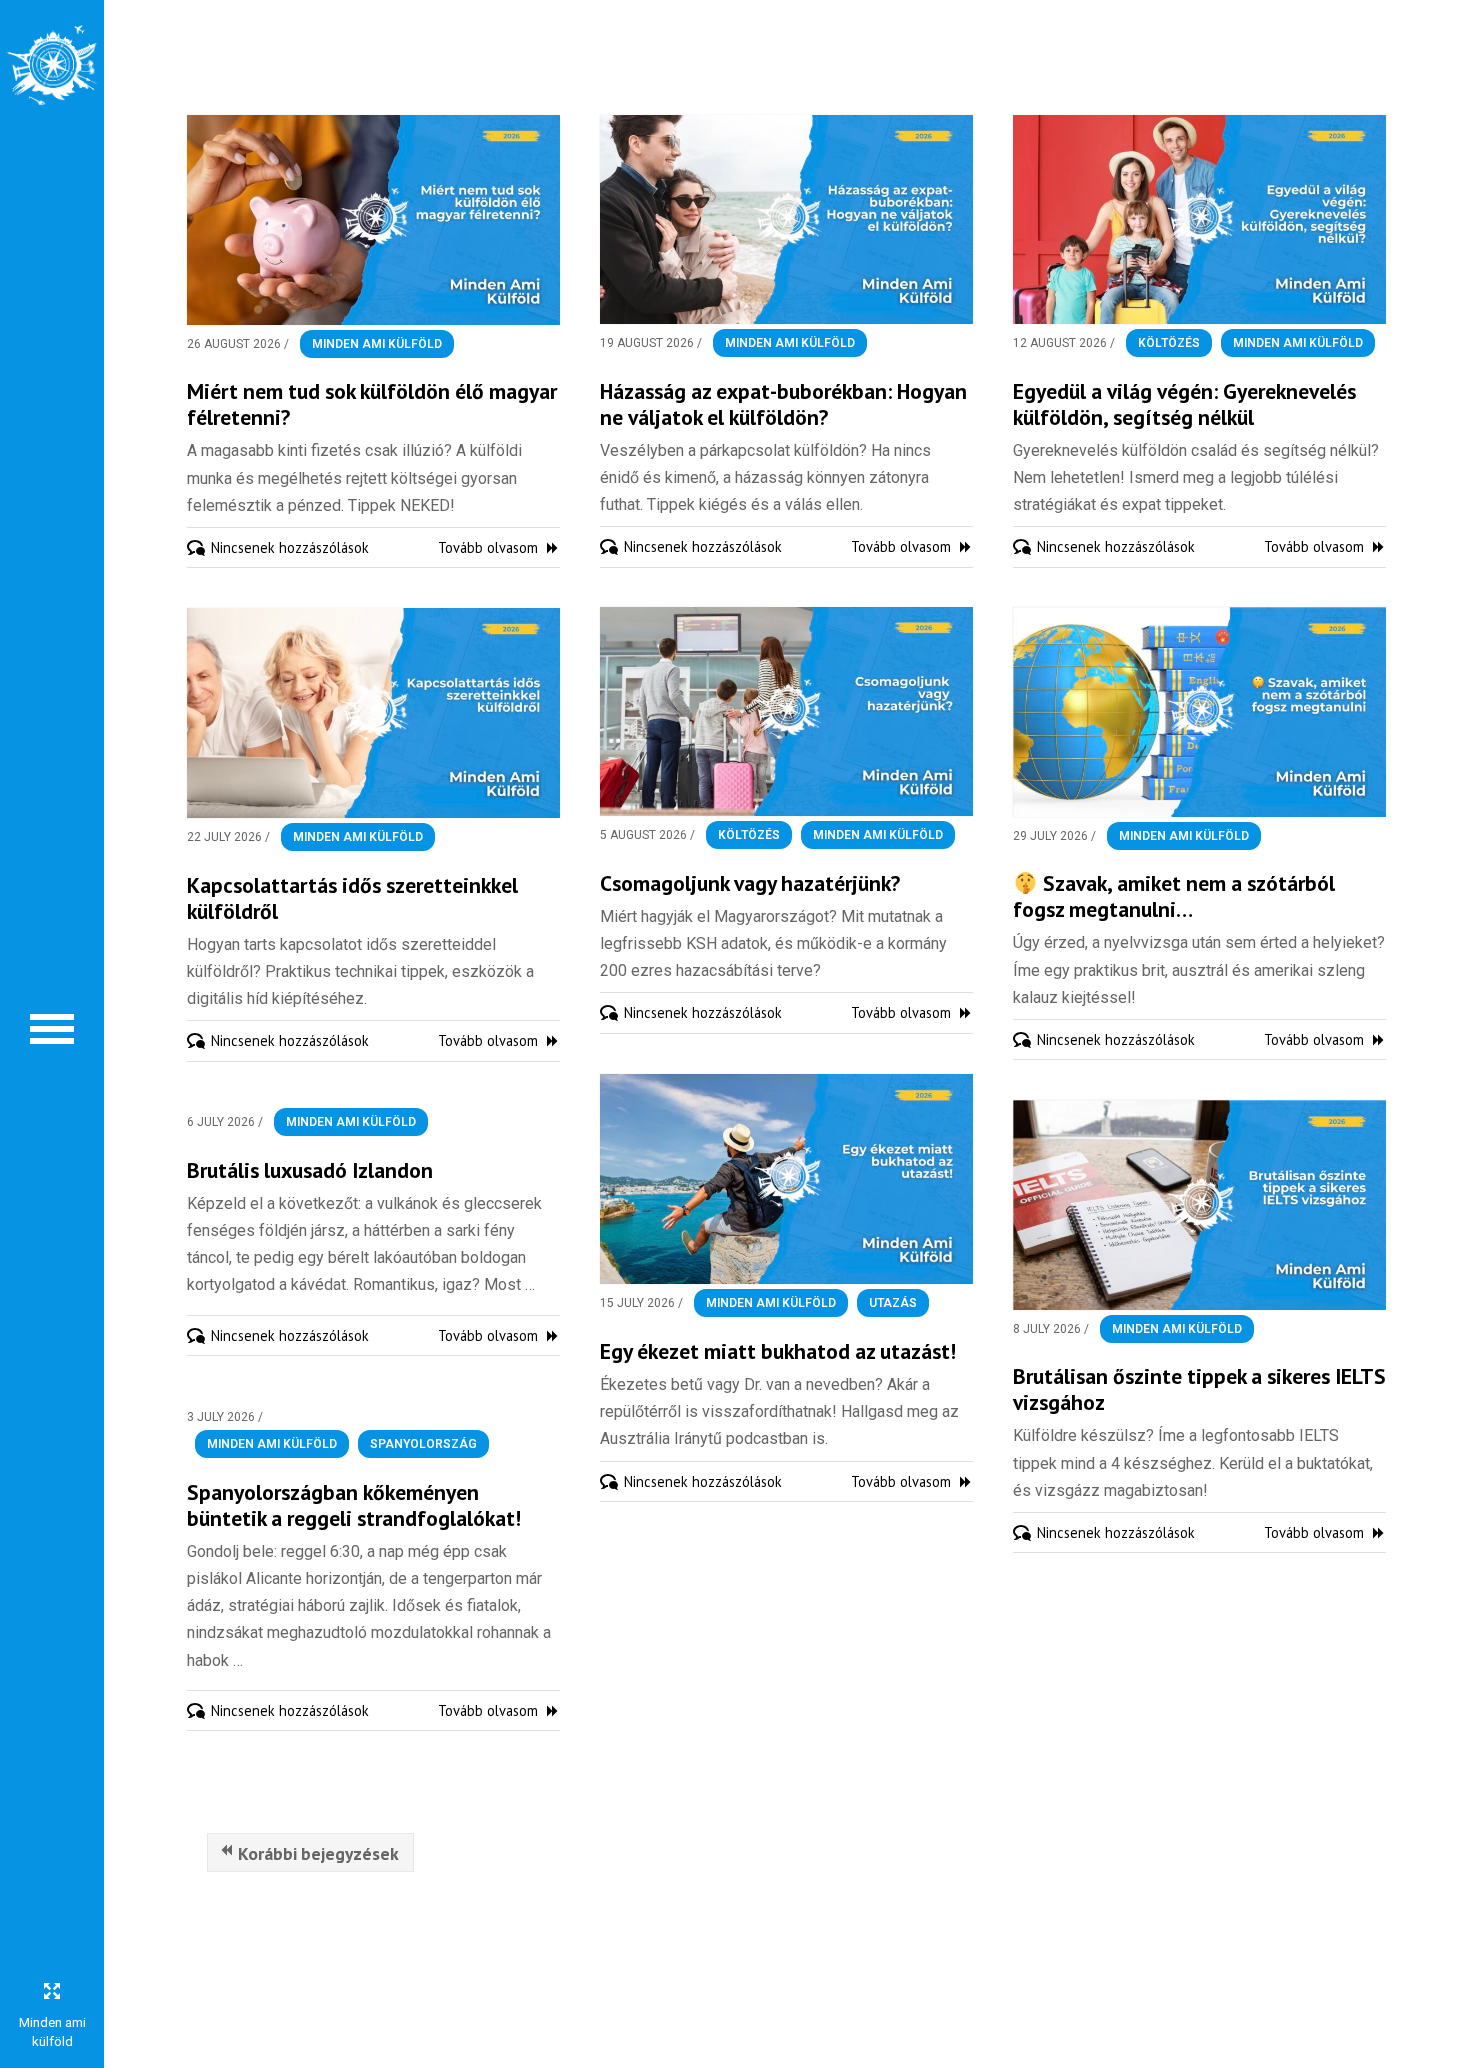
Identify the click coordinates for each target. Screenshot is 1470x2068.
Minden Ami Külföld (377, 344)
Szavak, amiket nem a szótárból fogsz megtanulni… (1174, 896)
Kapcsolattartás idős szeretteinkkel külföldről (352, 898)
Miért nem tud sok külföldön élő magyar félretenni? (372, 404)
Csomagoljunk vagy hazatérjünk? (750, 883)
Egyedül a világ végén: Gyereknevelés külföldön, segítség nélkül (1184, 404)
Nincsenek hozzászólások (290, 547)
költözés (1169, 343)
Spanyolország (423, 1444)
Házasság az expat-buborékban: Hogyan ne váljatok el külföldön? (783, 404)
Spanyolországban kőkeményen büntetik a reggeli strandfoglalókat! (354, 1505)
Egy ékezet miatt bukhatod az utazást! (778, 1351)
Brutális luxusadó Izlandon (310, 1170)
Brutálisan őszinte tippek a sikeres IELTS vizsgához (1199, 1389)
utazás (893, 1303)
